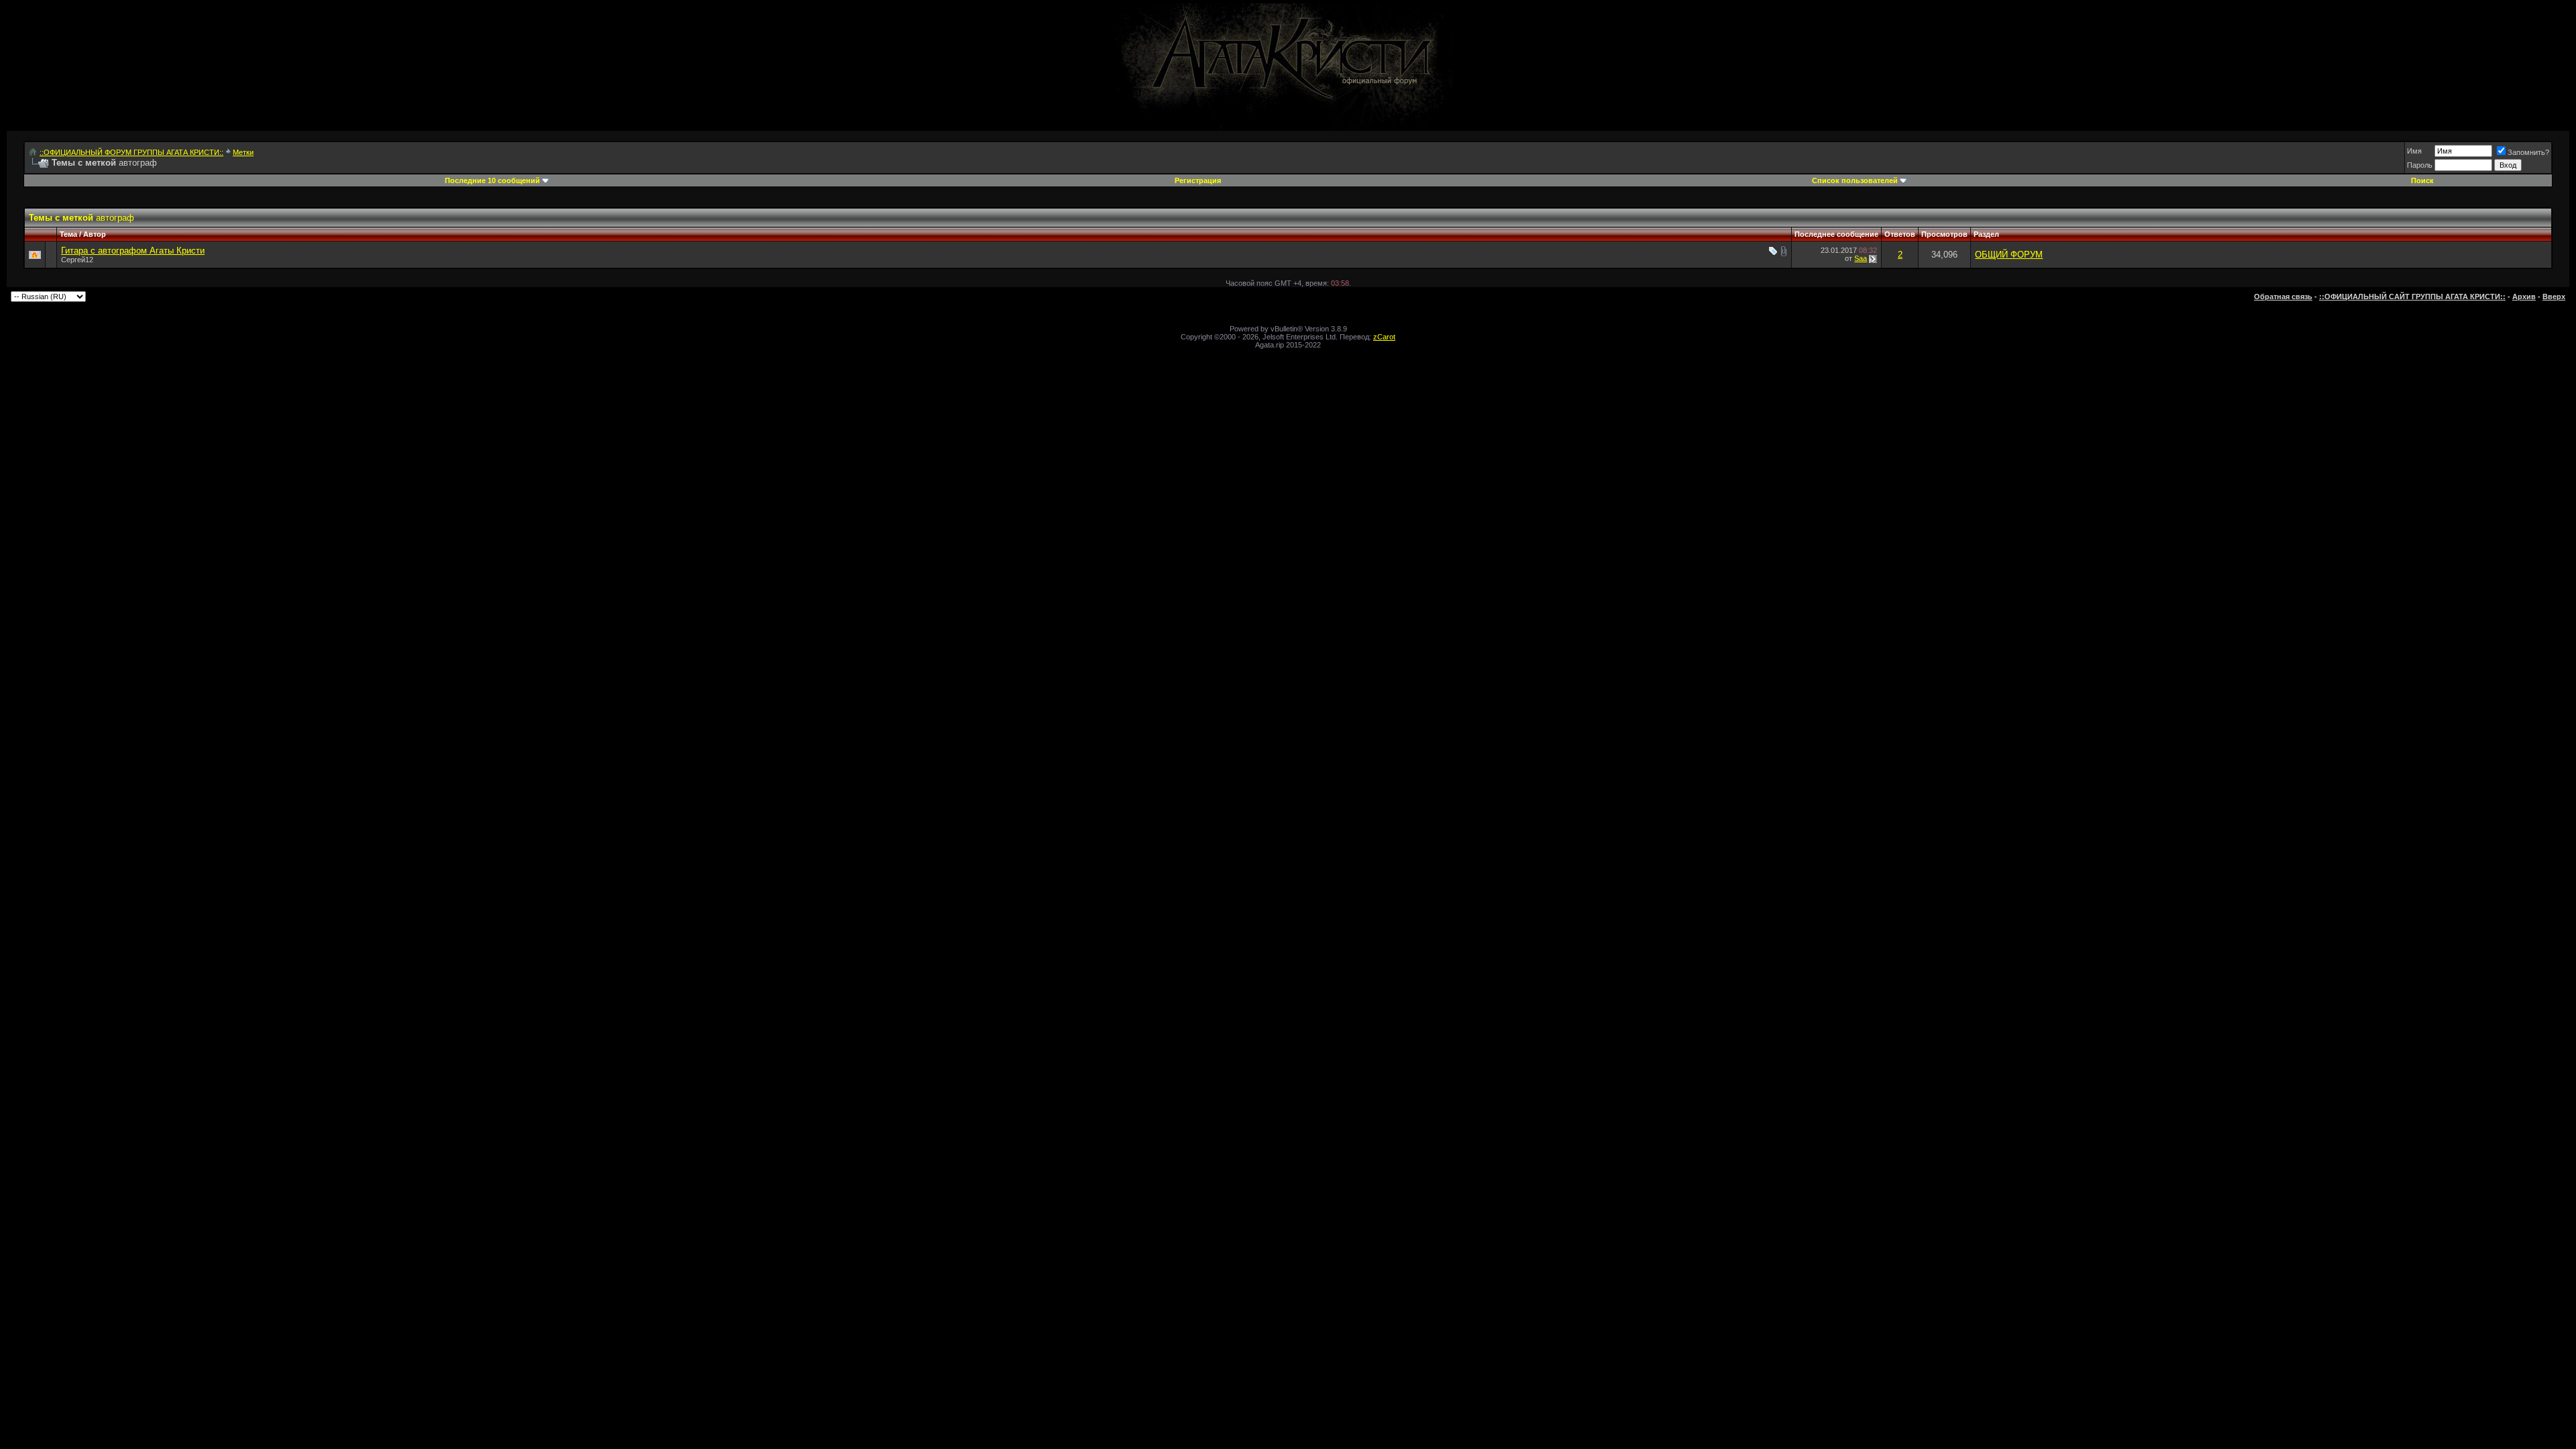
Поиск (2422, 180)
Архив (2524, 297)
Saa (1861, 258)
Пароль (2420, 165)
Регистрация (1198, 180)
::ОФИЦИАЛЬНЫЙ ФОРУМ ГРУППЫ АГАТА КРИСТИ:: (131, 152)
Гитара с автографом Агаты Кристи (133, 251)
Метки (243, 152)
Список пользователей (1855, 180)
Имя (2414, 151)
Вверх (2554, 297)
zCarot (1384, 337)
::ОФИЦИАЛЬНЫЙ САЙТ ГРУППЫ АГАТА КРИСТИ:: (2412, 297)
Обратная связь (2283, 297)
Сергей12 (77, 260)
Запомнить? (2528, 152)
